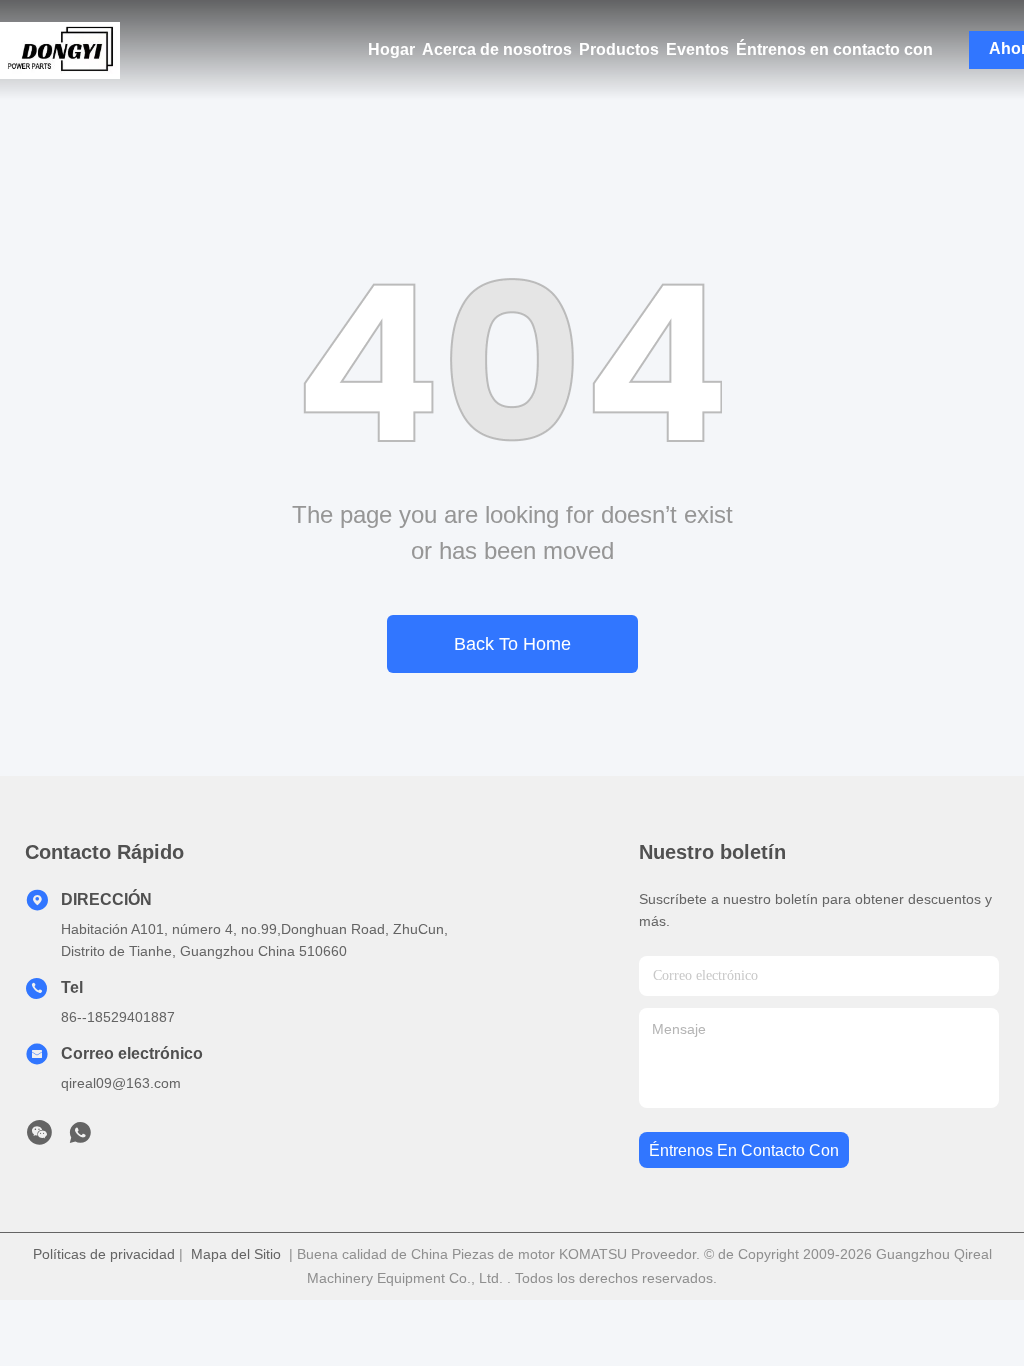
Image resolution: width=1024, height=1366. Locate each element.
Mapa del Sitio (236, 1254)
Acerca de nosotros (497, 49)
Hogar (391, 49)
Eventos (697, 49)
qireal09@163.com (121, 1083)
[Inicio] (60, 50)
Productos (619, 49)
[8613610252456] (80, 1138)
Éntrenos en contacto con (834, 49)
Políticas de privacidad (104, 1254)
